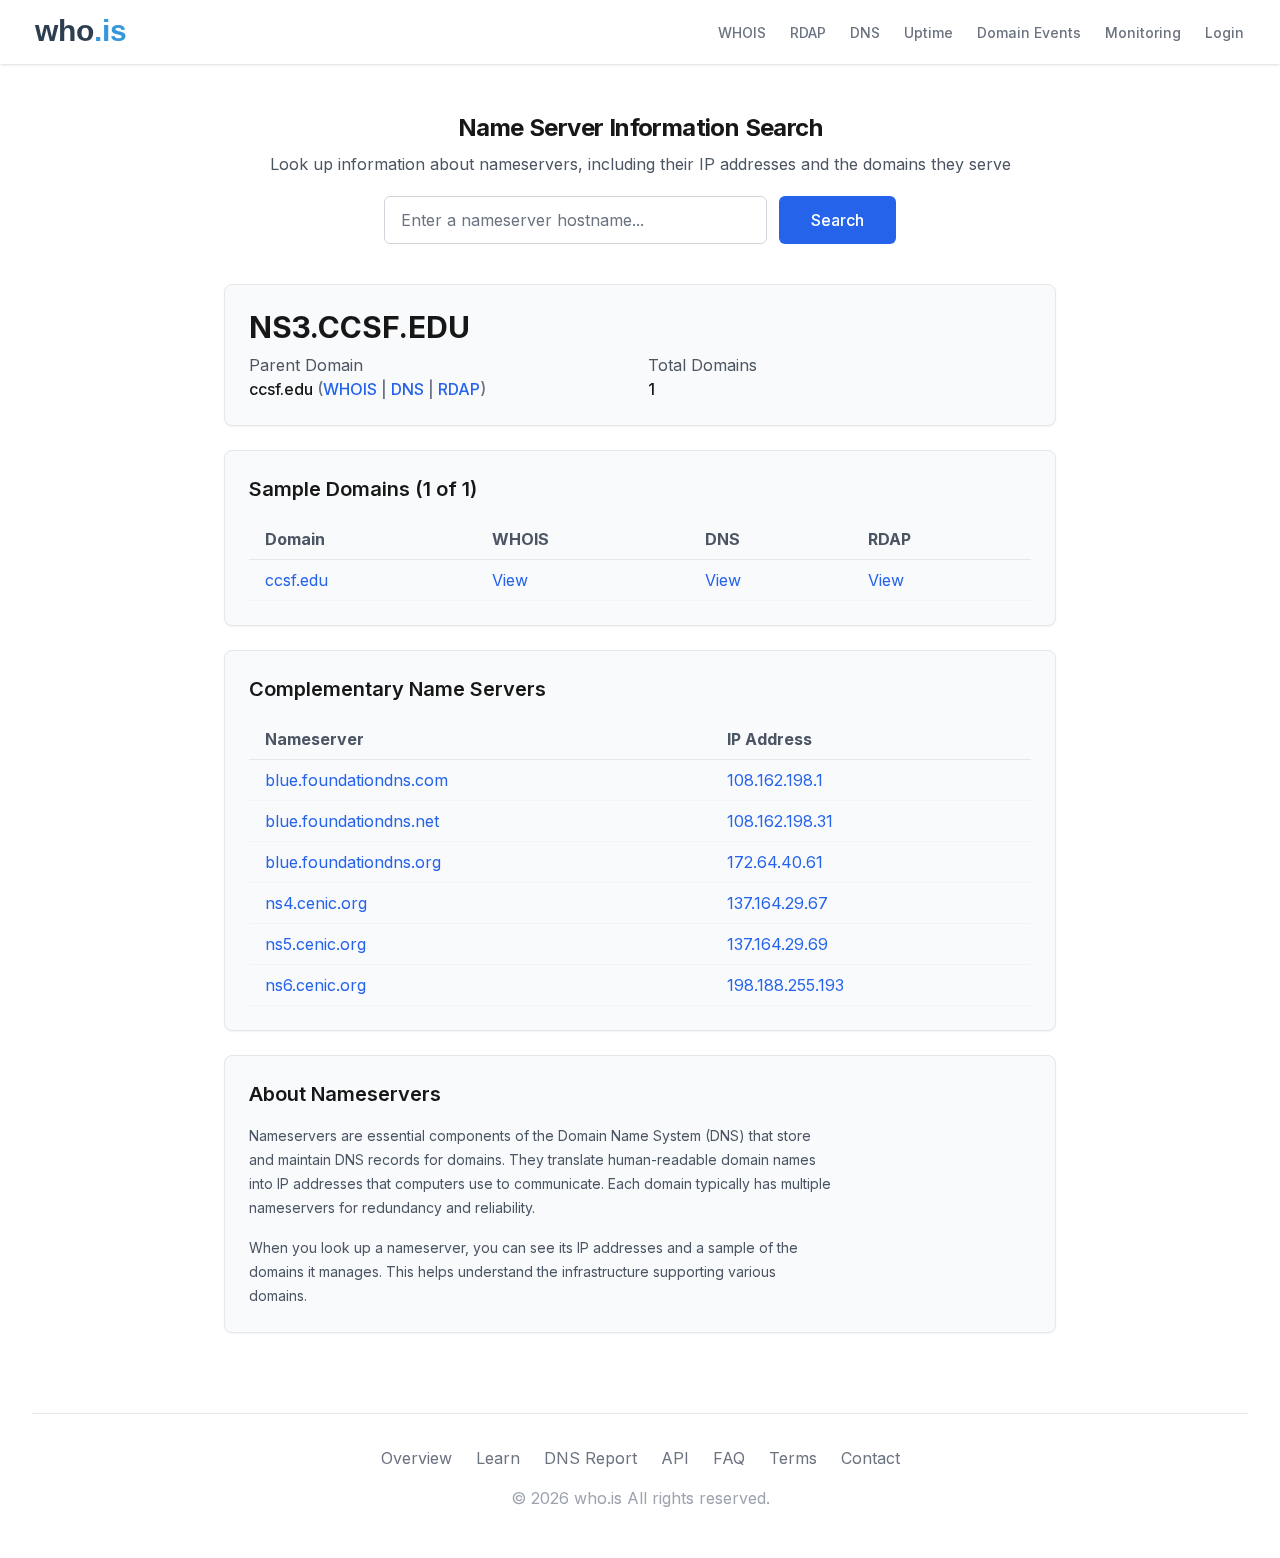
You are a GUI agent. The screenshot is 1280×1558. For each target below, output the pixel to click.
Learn (498, 1458)
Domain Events (1029, 32)
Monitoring (1143, 32)
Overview (416, 1458)
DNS (865, 32)
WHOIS (742, 32)
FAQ (729, 1458)
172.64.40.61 (775, 862)
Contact (870, 1458)
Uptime (928, 32)
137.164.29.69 (777, 944)
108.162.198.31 (780, 821)
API (675, 1458)
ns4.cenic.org (316, 903)
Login (1224, 32)
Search (837, 220)
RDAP (808, 32)
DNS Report (590, 1458)
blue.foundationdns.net (352, 821)
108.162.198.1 (775, 780)
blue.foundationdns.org (353, 862)
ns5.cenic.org (315, 944)
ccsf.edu (296, 580)
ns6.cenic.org (315, 985)
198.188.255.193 (785, 985)
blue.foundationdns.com (356, 780)
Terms (793, 1458)
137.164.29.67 (777, 903)
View (510, 580)
